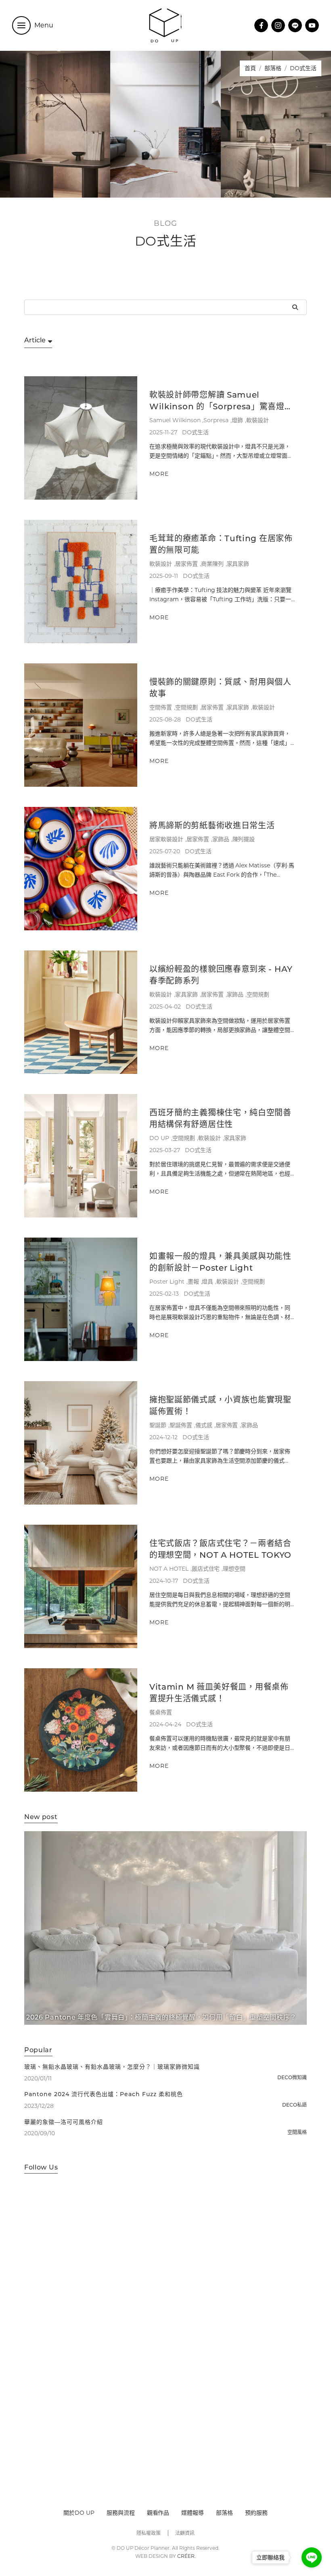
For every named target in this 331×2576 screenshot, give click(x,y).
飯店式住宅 (206, 1569)
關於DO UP (79, 2513)
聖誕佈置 (181, 1425)
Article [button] (35, 341)
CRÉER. (186, 2556)
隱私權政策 (149, 2533)
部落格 (273, 68)
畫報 (193, 1282)
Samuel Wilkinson (175, 420)
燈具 (207, 1282)
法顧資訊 (185, 2533)
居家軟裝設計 (166, 839)
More (159, 474)
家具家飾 (238, 564)
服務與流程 (121, 2513)
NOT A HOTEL (169, 1569)
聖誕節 (158, 1425)
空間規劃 (186, 707)
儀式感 (204, 1425)
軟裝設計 (258, 420)
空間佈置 (161, 707)
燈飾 (237, 420)
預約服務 (256, 2513)
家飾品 (221, 839)
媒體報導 (193, 2513)
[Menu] (21, 25)
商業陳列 (212, 564)
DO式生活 (195, 432)
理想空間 (234, 1569)
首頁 (250, 68)
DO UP (159, 1138)
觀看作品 (158, 2513)
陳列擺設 (244, 839)
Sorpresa (216, 420)
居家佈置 (186, 564)
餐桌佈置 (161, 1712)
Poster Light (167, 1282)
